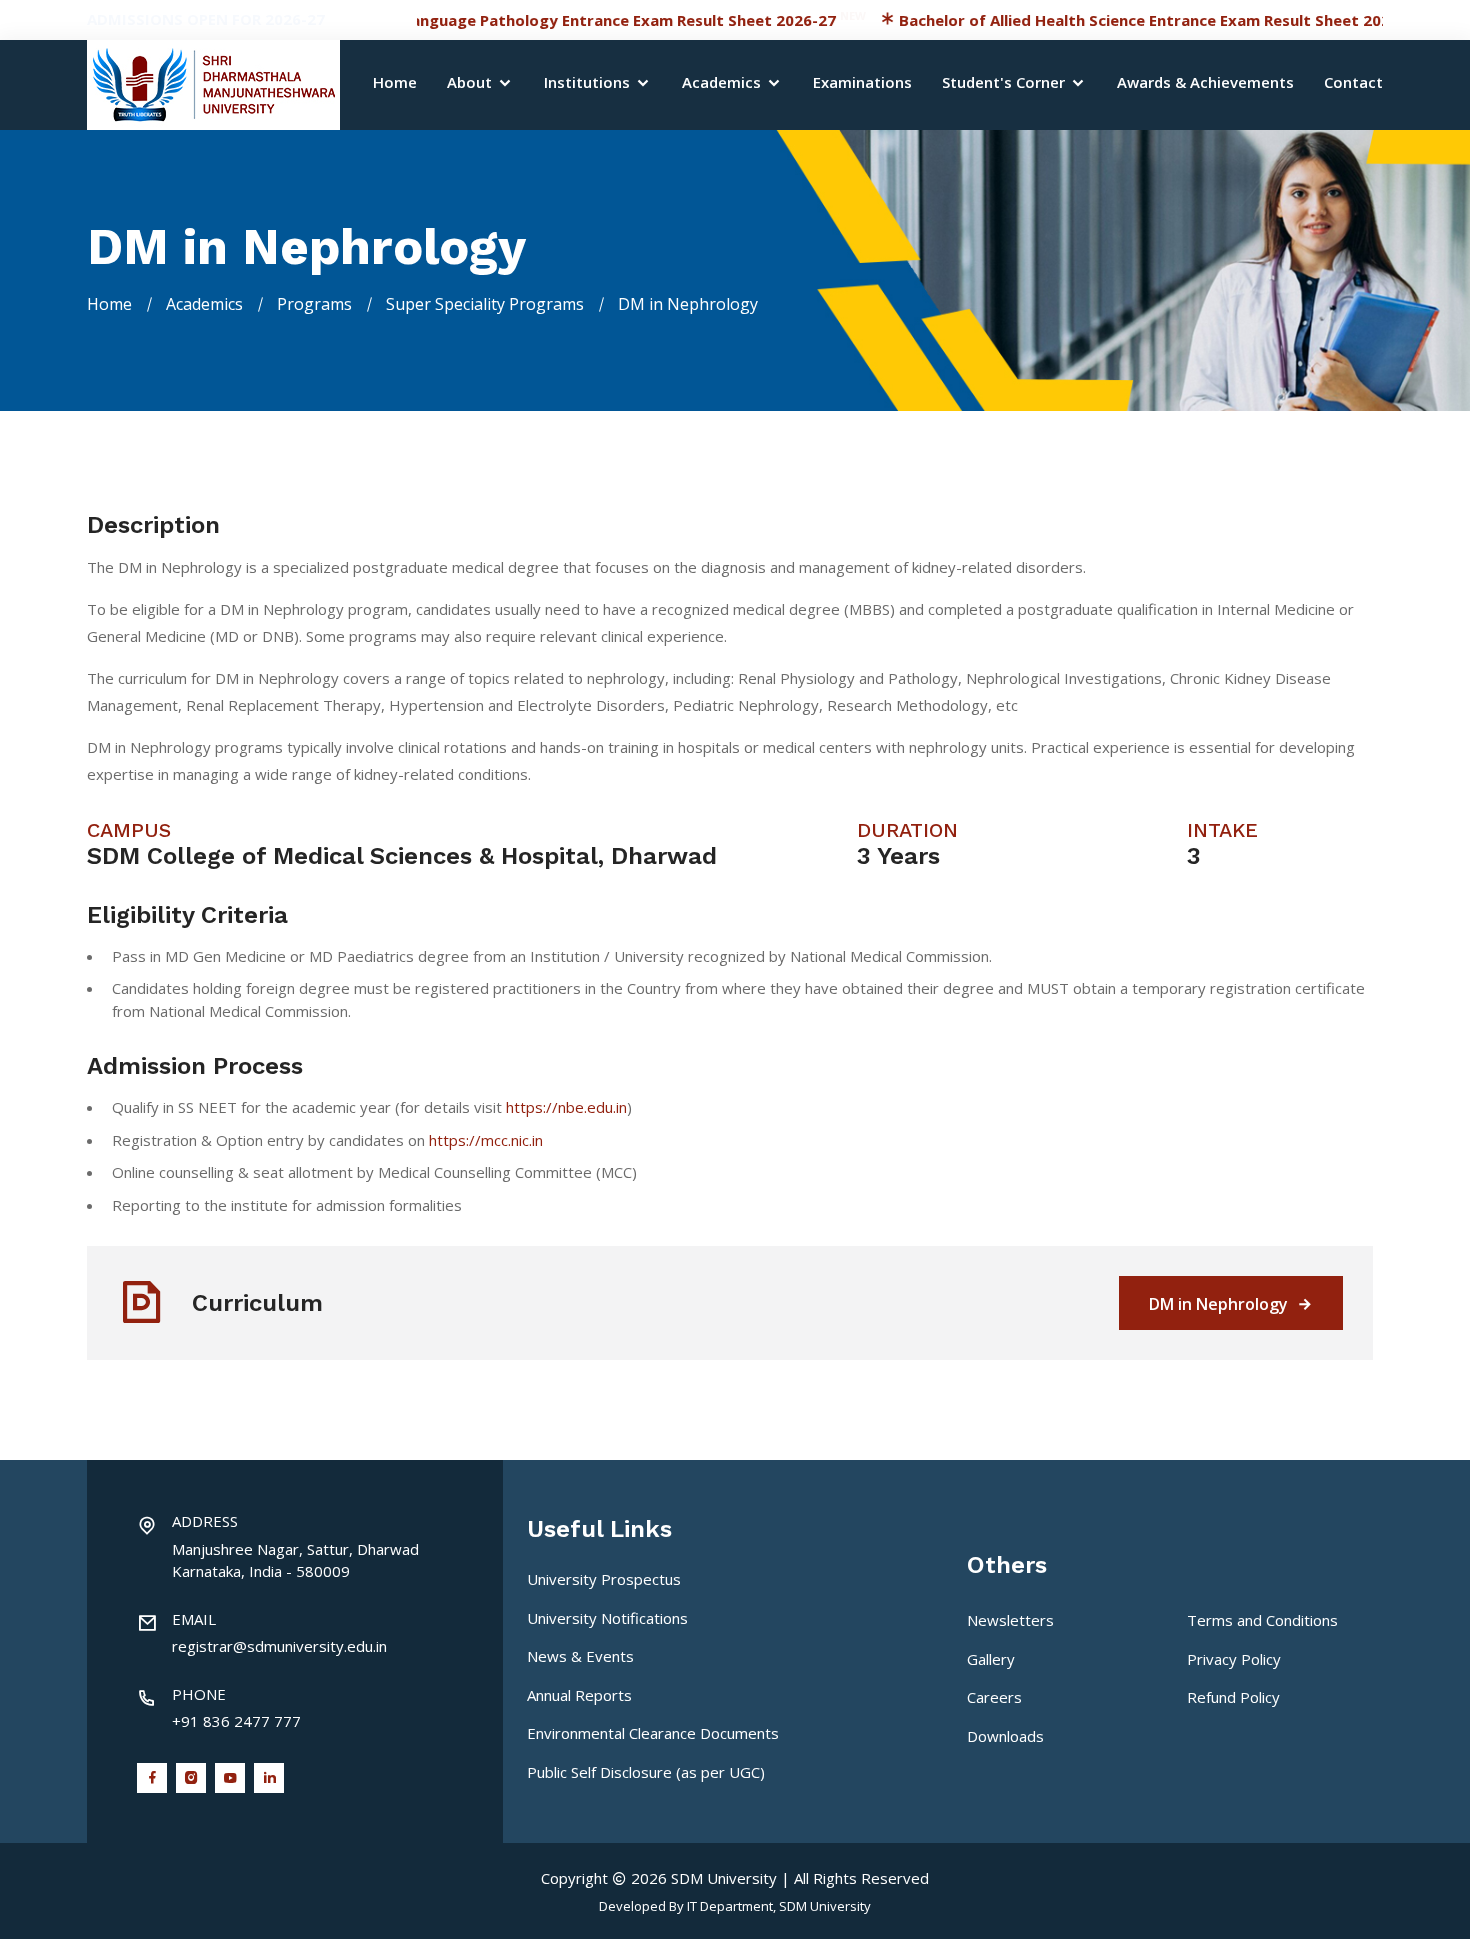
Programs (314, 304)
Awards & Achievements (1205, 83)
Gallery (991, 1659)
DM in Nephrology (1220, 1304)
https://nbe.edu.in (566, 1107)
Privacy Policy (1234, 1659)
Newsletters (1010, 1620)
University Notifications (607, 1618)
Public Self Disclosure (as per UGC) (646, 1772)
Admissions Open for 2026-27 (206, 19)
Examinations (862, 83)
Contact (1353, 83)
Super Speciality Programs (485, 304)
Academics (723, 83)
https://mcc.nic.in (486, 1140)
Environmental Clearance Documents (653, 1733)
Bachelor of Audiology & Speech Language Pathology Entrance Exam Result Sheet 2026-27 (446, 20)
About (471, 83)
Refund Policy (1233, 1697)
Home (395, 83)
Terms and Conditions (1262, 1620)
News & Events (580, 1656)
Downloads (1005, 1736)
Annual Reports (579, 1695)
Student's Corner (1005, 83)
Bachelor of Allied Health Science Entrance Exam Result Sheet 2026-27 (1110, 20)
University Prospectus (604, 1579)
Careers (994, 1697)
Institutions (589, 83)
